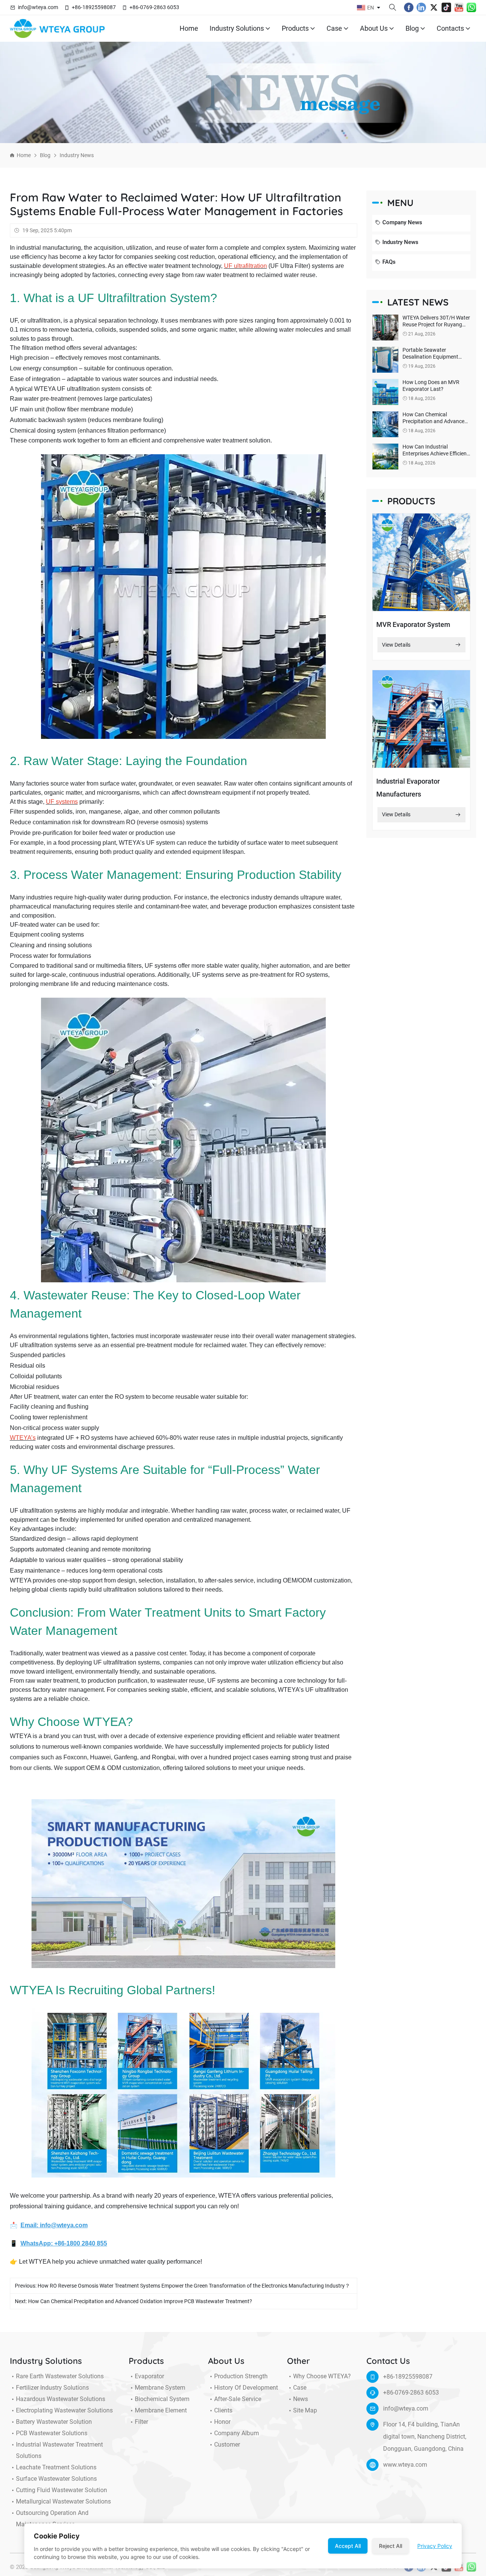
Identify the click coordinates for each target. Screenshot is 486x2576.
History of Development (246, 2388)
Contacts (450, 28)
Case (334, 28)
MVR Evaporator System (413, 624)
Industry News (77, 155)
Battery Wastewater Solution (54, 2422)
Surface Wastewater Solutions (56, 2479)
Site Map (305, 2410)
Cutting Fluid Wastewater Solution (62, 2490)
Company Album (237, 2433)
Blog (412, 28)
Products (295, 28)
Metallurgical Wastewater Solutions (63, 2501)
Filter (141, 2422)
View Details (396, 645)
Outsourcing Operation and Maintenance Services (52, 2519)
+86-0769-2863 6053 (154, 7)
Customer (227, 2445)
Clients (223, 2410)
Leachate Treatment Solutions (56, 2467)
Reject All (391, 2546)
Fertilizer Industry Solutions (52, 2388)
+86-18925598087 (94, 7)
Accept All (348, 2546)
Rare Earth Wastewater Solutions (60, 2376)
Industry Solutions (237, 28)
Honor (222, 2422)
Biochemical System (162, 2399)
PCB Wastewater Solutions (52, 2433)
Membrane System (160, 2388)
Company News (402, 222)
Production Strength (241, 2376)
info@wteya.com (38, 7)
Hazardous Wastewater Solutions (61, 2399)
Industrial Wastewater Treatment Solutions (59, 2450)
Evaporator (149, 2376)
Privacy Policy (435, 2546)
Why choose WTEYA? (322, 2376)
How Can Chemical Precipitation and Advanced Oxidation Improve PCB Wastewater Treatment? (140, 2301)
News (301, 2399)
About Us (374, 28)
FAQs (389, 262)
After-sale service (238, 2399)
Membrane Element (161, 2410)
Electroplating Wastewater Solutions (64, 2410)
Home (189, 28)
